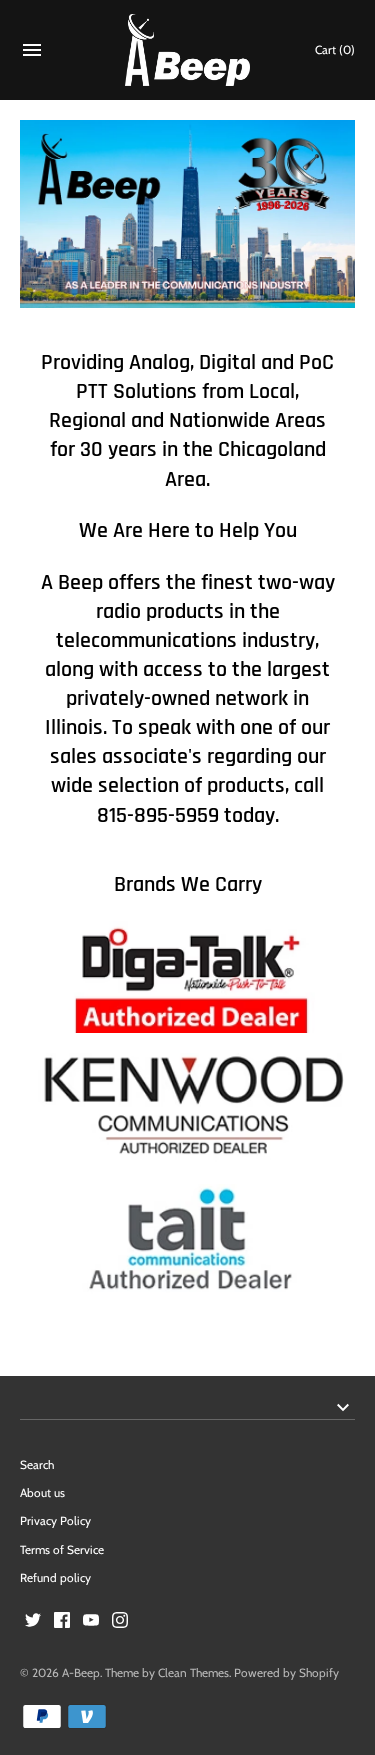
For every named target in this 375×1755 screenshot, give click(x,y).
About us (42, 1493)
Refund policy (55, 1578)
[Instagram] (120, 1621)
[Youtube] (91, 1621)
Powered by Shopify (286, 1673)
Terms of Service (62, 1550)
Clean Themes (193, 1673)
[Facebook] (62, 1621)
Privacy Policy (55, 1521)
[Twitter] (33, 1621)
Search (37, 1465)
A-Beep (81, 1673)
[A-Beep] (187, 50)
